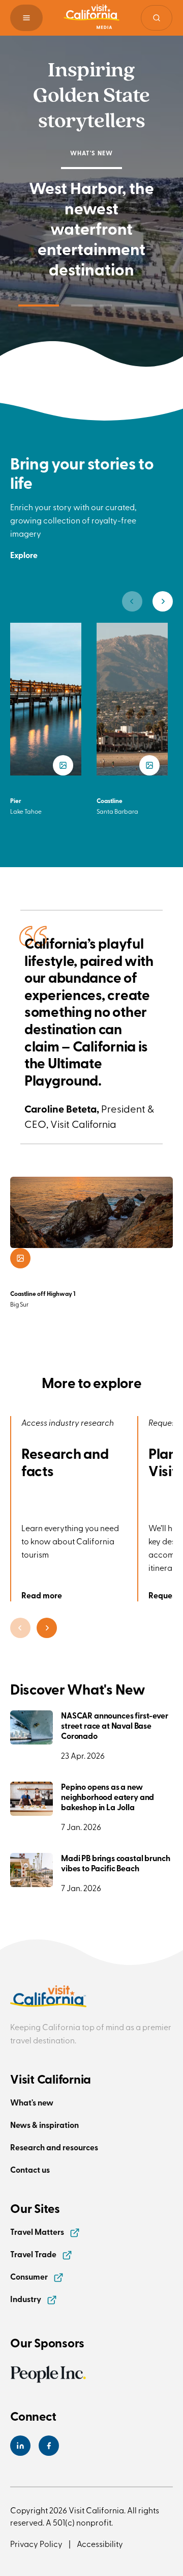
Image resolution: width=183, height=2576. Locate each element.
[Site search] (157, 18)
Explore (24, 555)
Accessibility (100, 2543)
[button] (26, 18)
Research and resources (54, 2147)
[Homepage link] (91, 18)
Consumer (30, 2276)
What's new (32, 2102)
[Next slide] (163, 601)
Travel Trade (34, 2254)
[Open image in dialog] (20, 1258)
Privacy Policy (36, 2543)
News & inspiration (44, 2125)
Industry (26, 2299)
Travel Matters (38, 2232)
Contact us (30, 2169)
